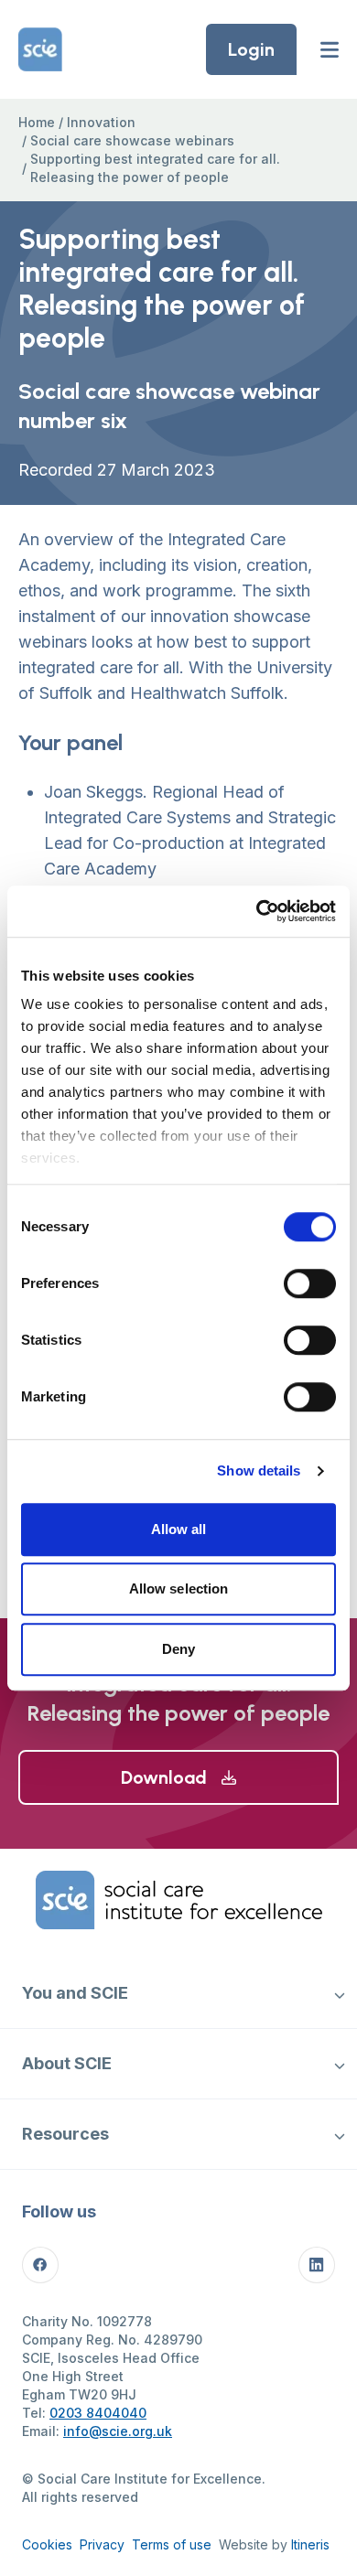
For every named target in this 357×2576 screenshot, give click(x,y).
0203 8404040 (98, 2413)
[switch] (310, 1283)
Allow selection (179, 1589)
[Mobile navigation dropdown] (339, 1993)
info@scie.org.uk (118, 2431)
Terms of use (172, 2544)
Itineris (310, 2544)
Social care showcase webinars (132, 140)
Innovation (101, 122)
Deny (178, 1649)
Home (37, 122)
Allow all (179, 1529)
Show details (259, 1470)
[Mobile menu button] (330, 49)
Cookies (47, 2544)
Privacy (102, 2544)
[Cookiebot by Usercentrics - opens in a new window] (257, 911)
